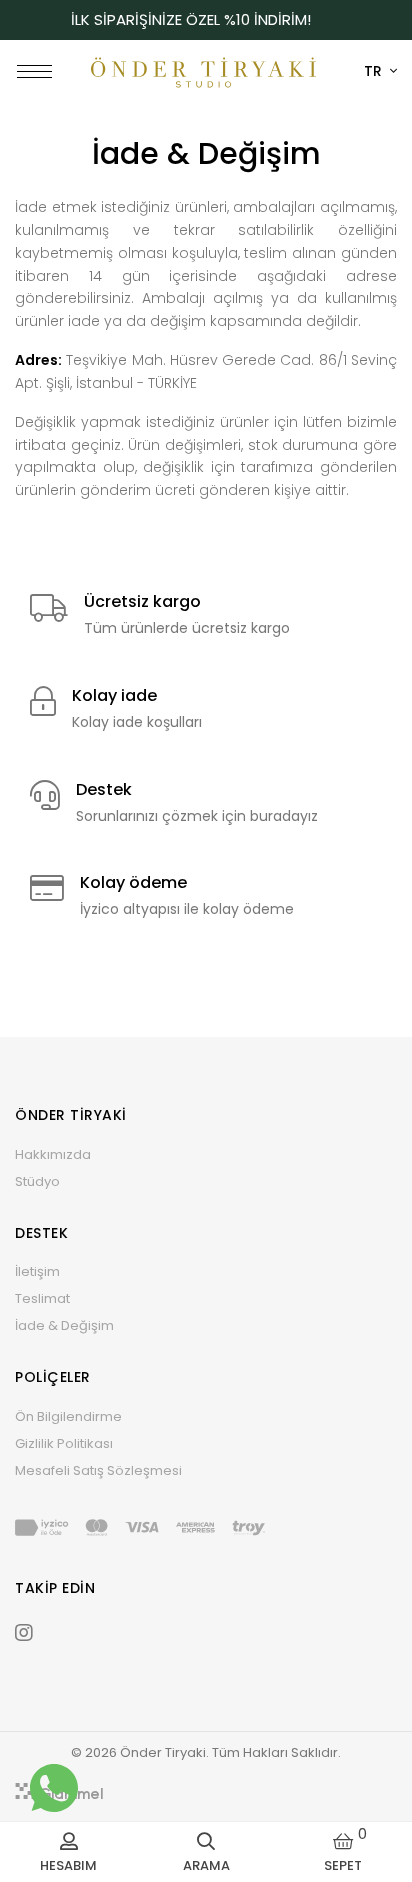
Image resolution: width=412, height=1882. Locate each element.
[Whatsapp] (54, 1788)
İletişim (37, 1271)
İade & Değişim (64, 1325)
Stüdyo (37, 1181)
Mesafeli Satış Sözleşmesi (98, 1470)
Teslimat (42, 1298)
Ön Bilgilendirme (68, 1416)
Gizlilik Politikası (64, 1443)
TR (375, 71)
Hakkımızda (53, 1154)
